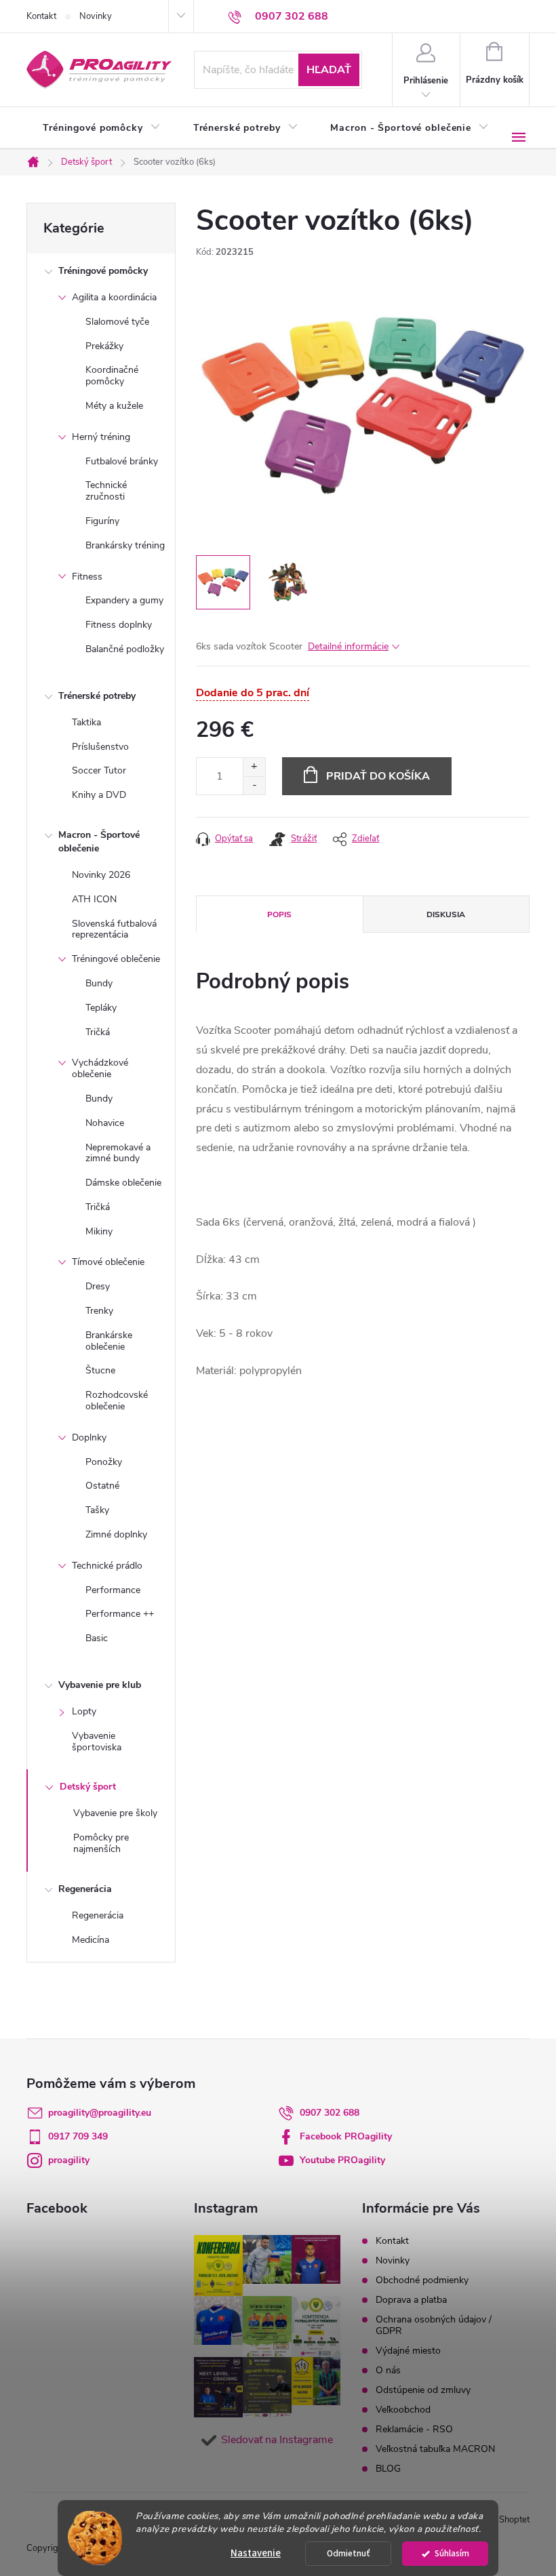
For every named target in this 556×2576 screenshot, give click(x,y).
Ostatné (102, 1486)
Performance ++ (120, 1614)
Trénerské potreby (97, 696)
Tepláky (101, 1008)
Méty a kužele (114, 406)
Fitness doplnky (119, 625)
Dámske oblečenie (123, 1183)
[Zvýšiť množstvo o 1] (254, 767)
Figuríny (102, 521)
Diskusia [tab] (446, 914)
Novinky (96, 16)
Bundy (99, 983)
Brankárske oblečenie (109, 1341)
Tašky (97, 1510)
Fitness (87, 577)
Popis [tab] (279, 914)
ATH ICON (94, 899)
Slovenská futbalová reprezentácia (114, 929)
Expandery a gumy (124, 600)
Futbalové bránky (122, 461)
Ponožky (104, 1462)
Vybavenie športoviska (97, 1742)
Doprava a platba (411, 2300)
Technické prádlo (107, 1566)
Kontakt (41, 16)
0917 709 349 (78, 2136)
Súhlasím (452, 2553)
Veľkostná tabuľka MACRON (435, 2449)
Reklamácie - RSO (414, 2429)
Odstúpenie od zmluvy (423, 2390)
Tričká (98, 1032)
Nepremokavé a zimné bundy (118, 1153)
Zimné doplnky (116, 1534)
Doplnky (89, 1437)
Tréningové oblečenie (116, 959)
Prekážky (104, 346)
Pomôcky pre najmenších (101, 1843)
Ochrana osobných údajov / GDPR (434, 2325)
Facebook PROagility (346, 2136)
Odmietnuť (349, 2553)
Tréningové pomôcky (103, 271)
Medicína (91, 1940)
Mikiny (99, 1231)
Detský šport (88, 1787)
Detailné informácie (348, 646)
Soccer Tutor (99, 770)
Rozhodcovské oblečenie (117, 1401)
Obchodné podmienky (422, 2280)
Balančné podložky (125, 649)
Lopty (84, 1711)
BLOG (388, 2469)
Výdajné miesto (408, 2351)
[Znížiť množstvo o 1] (254, 785)
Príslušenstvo (100, 747)
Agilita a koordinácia (114, 297)
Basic (97, 1638)
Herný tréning (101, 437)
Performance (113, 1590)
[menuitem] (102, 128)
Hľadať (329, 70)
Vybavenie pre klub (100, 1685)
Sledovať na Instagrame (277, 2440)
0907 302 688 (330, 2113)
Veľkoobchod (403, 2410)
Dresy (98, 1286)
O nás (388, 2370)
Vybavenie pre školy (115, 1813)
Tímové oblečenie (108, 1262)
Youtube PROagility (342, 2160)
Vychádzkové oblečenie (100, 1068)
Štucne (100, 1370)
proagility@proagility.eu (100, 2113)
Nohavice (105, 1123)
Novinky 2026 (101, 875)
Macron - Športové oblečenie (99, 842)
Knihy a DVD (99, 795)
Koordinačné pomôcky (112, 376)
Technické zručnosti (106, 491)
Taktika (86, 722)
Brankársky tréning (125, 545)
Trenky (99, 1311)
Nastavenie (256, 2553)
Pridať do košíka (378, 776)
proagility (69, 2160)
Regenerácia (85, 1889)
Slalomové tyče (117, 322)
